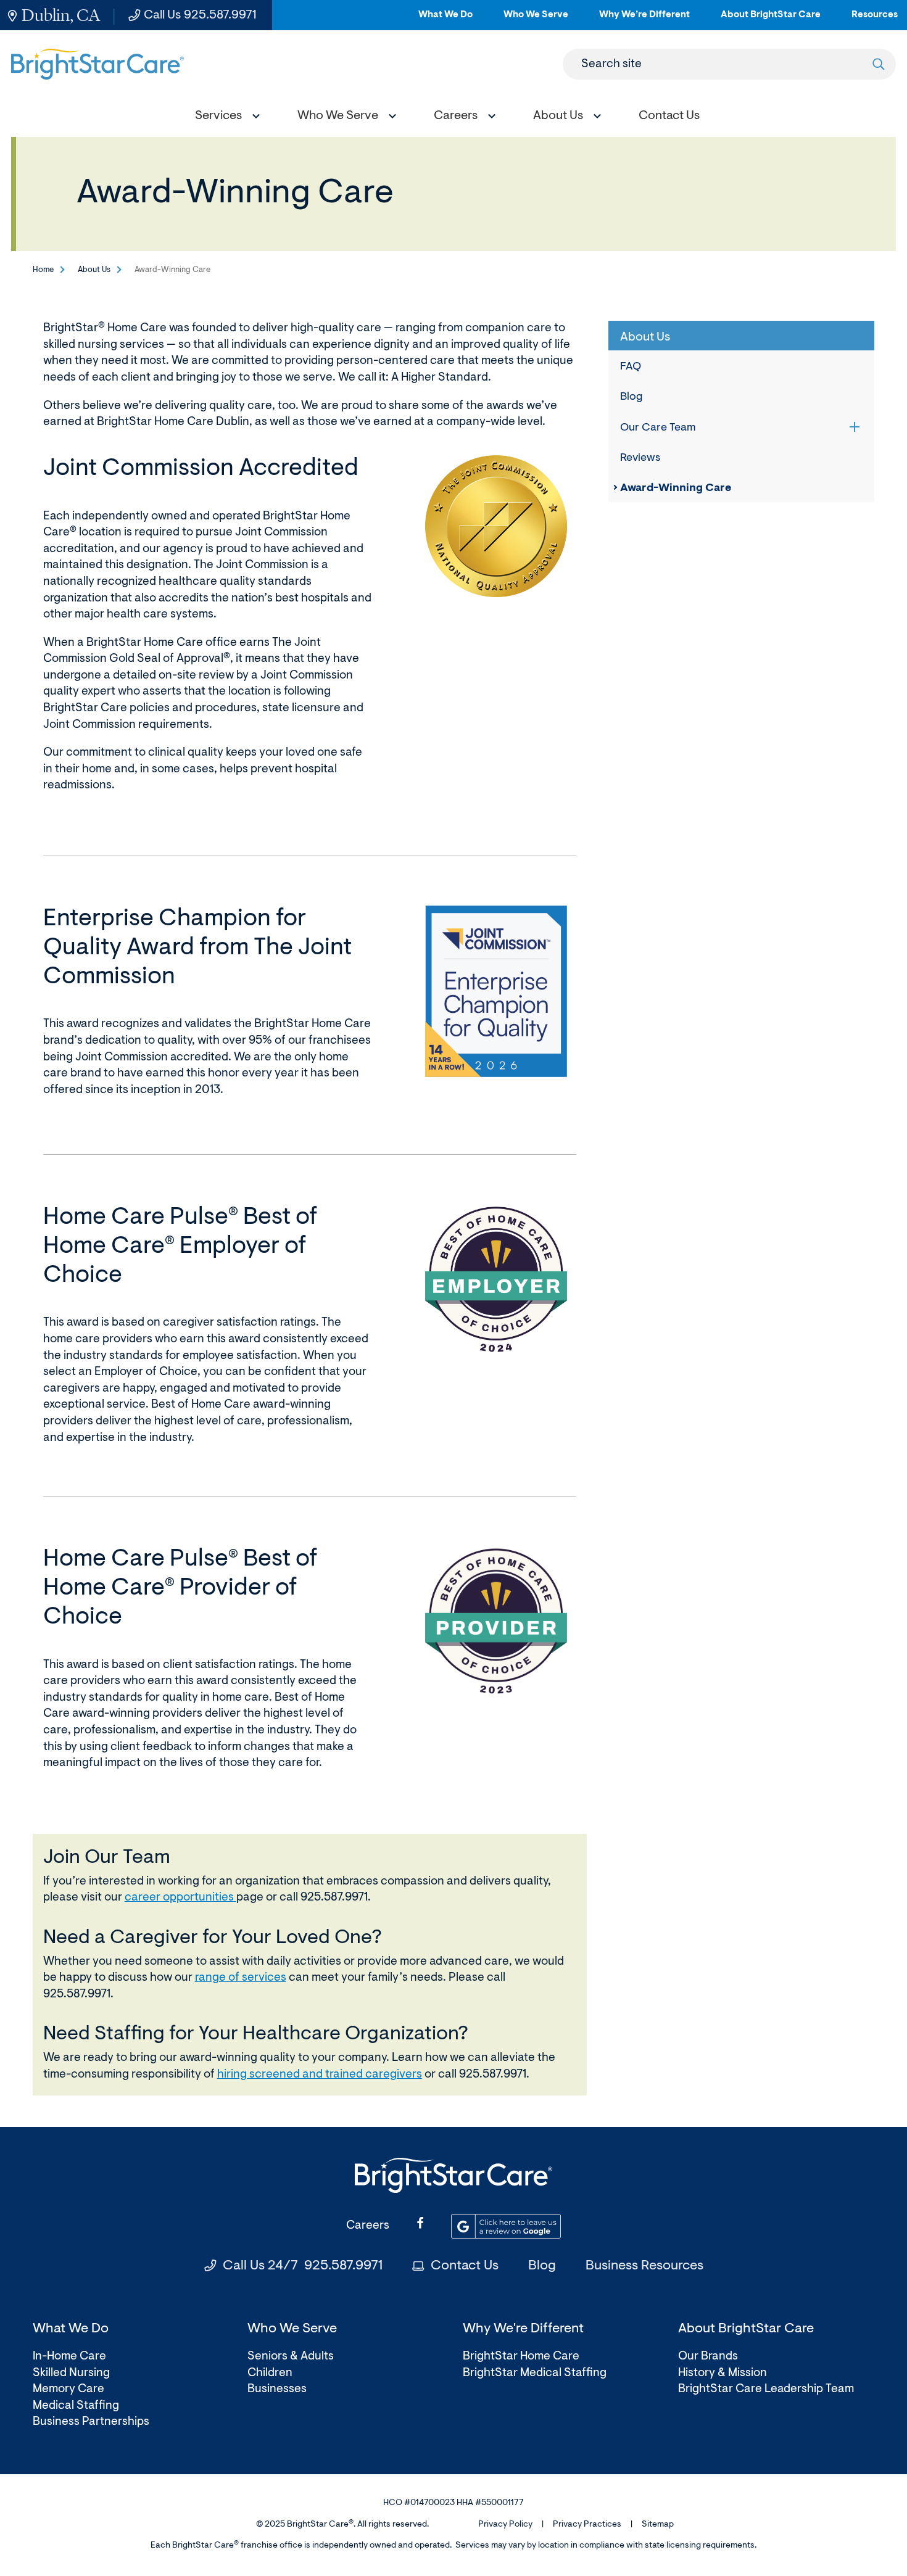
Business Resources (644, 2266)
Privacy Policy (505, 2525)
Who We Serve (536, 20)
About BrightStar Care (771, 20)
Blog (631, 397)
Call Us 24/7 (303, 2266)
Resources (875, 20)
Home (43, 270)
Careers (368, 2226)
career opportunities (180, 1898)
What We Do (445, 20)
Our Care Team (658, 428)
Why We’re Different (644, 20)
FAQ (631, 367)
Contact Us (465, 2266)
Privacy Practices (587, 2525)
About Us (94, 270)
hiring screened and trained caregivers (320, 2075)
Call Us (200, 15)
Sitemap (658, 2525)
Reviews (640, 458)
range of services (241, 1978)
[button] (225, 118)
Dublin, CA (61, 15)
